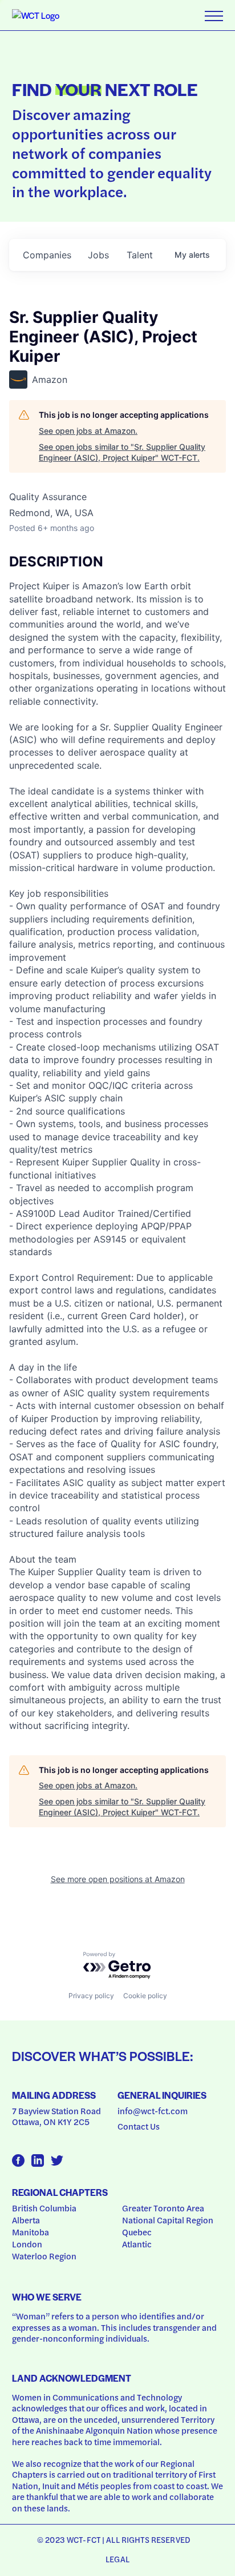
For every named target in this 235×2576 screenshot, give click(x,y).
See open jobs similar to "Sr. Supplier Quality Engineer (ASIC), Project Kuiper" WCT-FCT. (122, 452)
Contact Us (139, 2126)
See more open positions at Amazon (118, 1879)
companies (47, 255)
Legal (117, 2559)
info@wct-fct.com (153, 2111)
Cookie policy (145, 1996)
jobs (98, 255)
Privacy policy (91, 1996)
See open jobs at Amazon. (88, 431)
